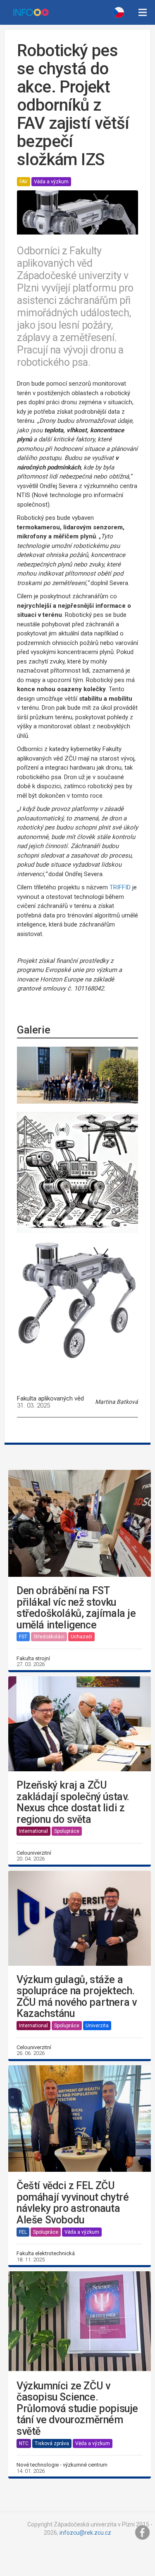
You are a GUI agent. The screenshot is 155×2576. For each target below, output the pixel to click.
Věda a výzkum (51, 182)
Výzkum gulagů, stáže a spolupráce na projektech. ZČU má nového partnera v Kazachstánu (76, 1997)
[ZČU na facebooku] (143, 2533)
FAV (24, 182)
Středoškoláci (49, 1637)
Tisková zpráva (52, 2443)
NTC (24, 2443)
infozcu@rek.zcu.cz (85, 2533)
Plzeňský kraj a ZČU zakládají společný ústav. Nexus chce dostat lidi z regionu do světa (73, 1802)
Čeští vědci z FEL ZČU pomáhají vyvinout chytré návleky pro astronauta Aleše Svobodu (73, 2203)
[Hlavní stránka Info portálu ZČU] (31, 12)
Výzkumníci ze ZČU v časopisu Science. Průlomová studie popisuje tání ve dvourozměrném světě (77, 2409)
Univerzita (97, 2026)
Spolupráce (67, 1831)
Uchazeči (81, 1637)
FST (23, 1637)
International (33, 1831)
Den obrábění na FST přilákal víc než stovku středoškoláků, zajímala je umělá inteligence (76, 1608)
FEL (23, 2232)
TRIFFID (120, 887)
